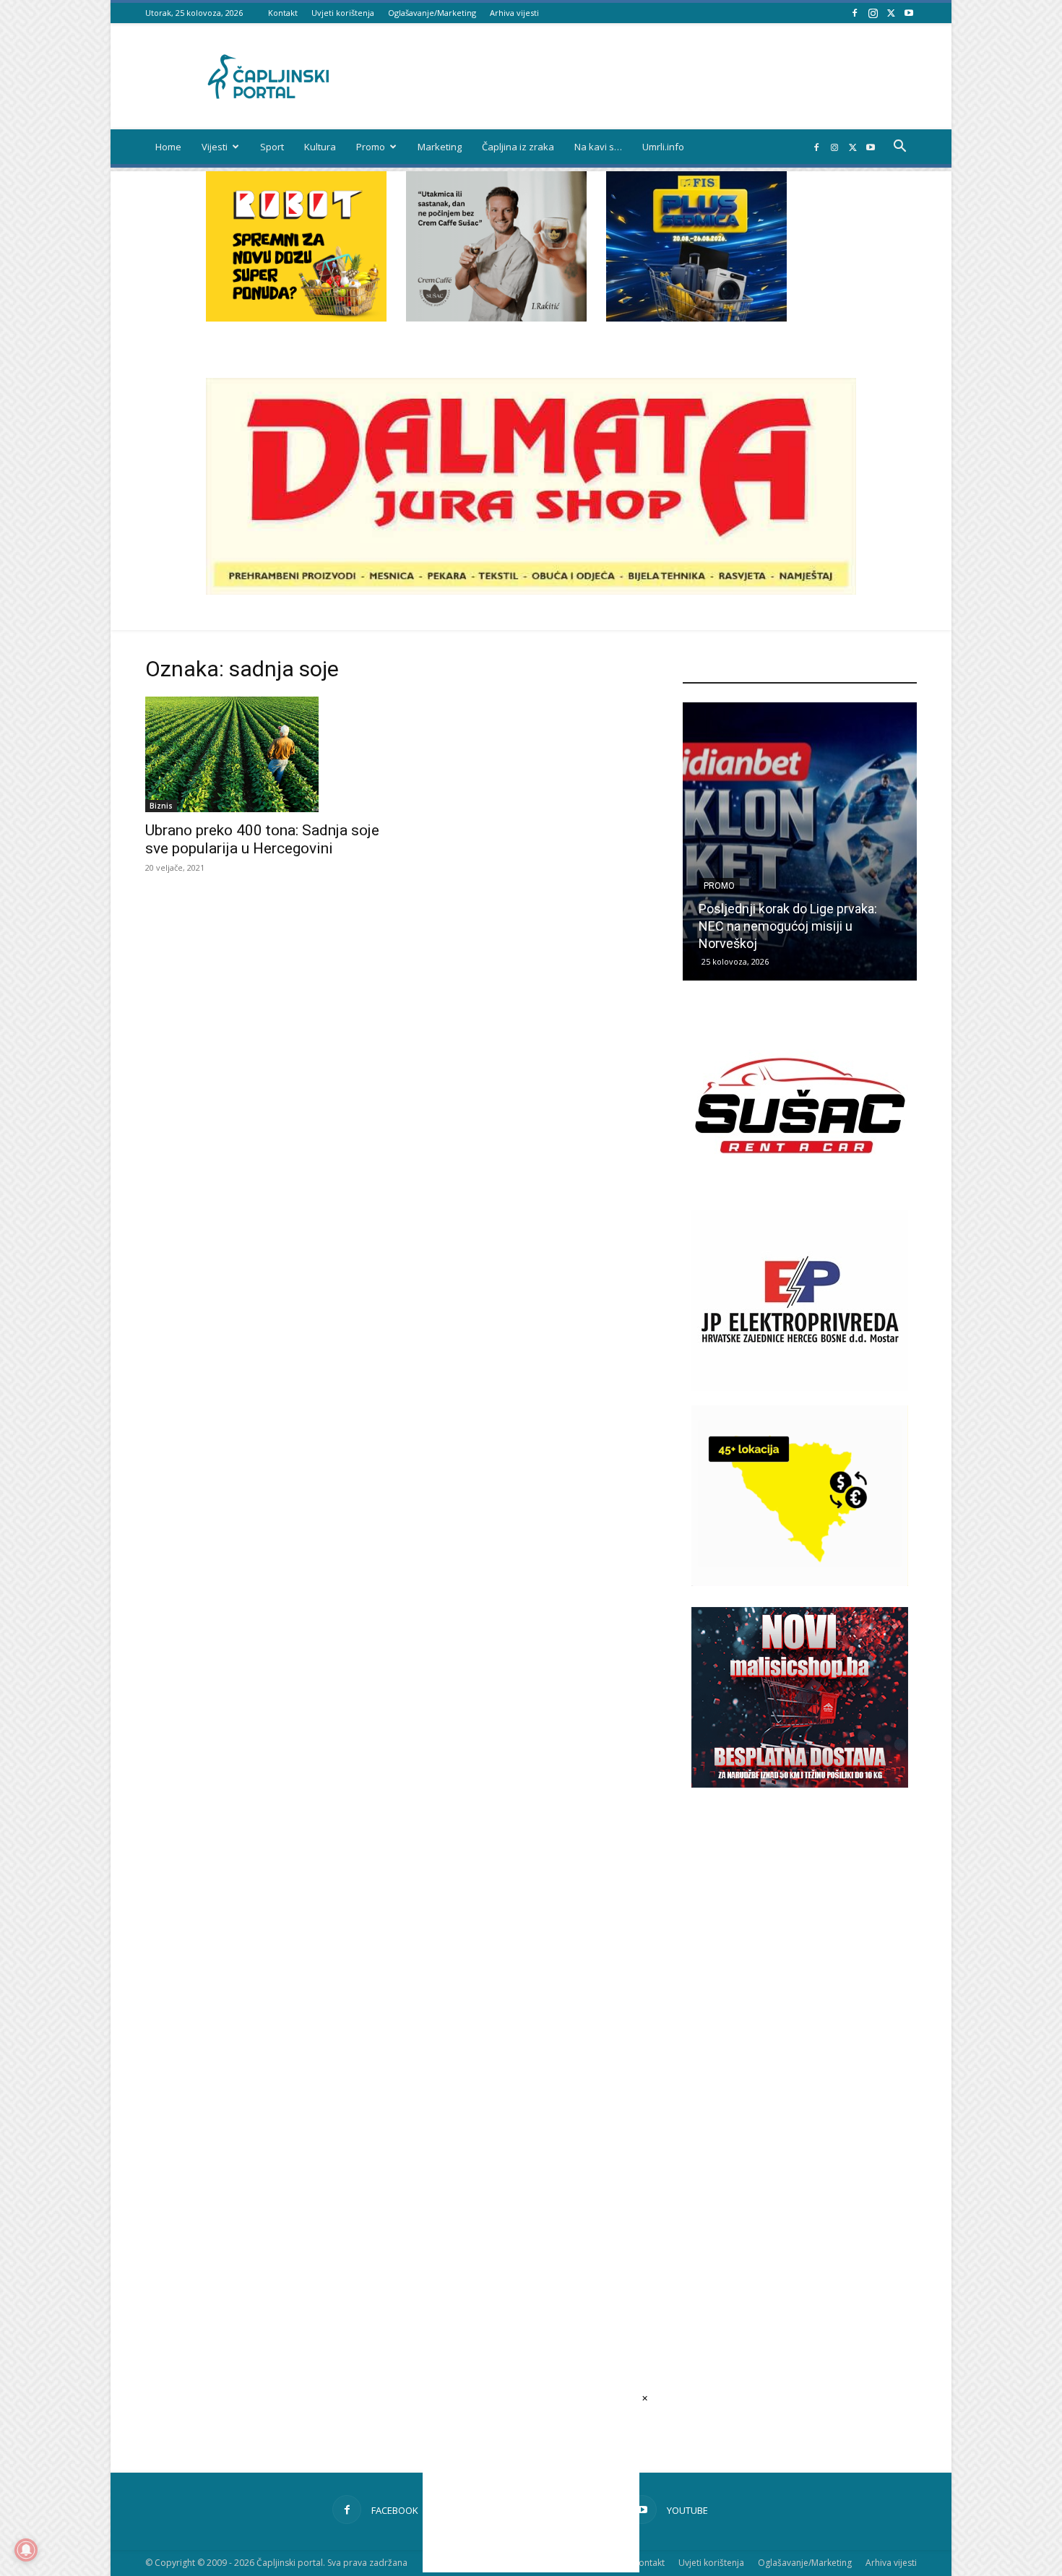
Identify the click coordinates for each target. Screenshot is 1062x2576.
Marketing (440, 147)
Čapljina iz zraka (518, 147)
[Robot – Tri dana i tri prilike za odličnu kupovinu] (800, 841)
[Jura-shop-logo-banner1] (531, 591)
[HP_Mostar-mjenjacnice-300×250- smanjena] (800, 1582)
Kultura (320, 147)
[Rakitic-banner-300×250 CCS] (496, 318)
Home (168, 147)
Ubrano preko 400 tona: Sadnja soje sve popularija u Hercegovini (262, 839)
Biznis (161, 806)
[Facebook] (855, 13)
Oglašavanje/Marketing (432, 13)
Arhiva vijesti (514, 13)
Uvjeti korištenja (343, 13)
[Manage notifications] (26, 2550)
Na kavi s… (598, 147)
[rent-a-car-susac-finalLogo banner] (800, 1192)
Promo (371, 147)
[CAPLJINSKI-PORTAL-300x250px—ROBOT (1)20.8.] (296, 318)
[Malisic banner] (800, 1784)
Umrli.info (663, 147)
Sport (272, 147)
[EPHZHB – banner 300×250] (800, 1387)
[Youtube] (909, 13)
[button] (899, 148)
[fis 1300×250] (696, 246)
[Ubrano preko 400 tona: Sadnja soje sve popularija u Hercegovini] (262, 754)
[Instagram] (873, 13)
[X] (891, 13)
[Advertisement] (800, 2054)
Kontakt (283, 13)
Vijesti (215, 147)
